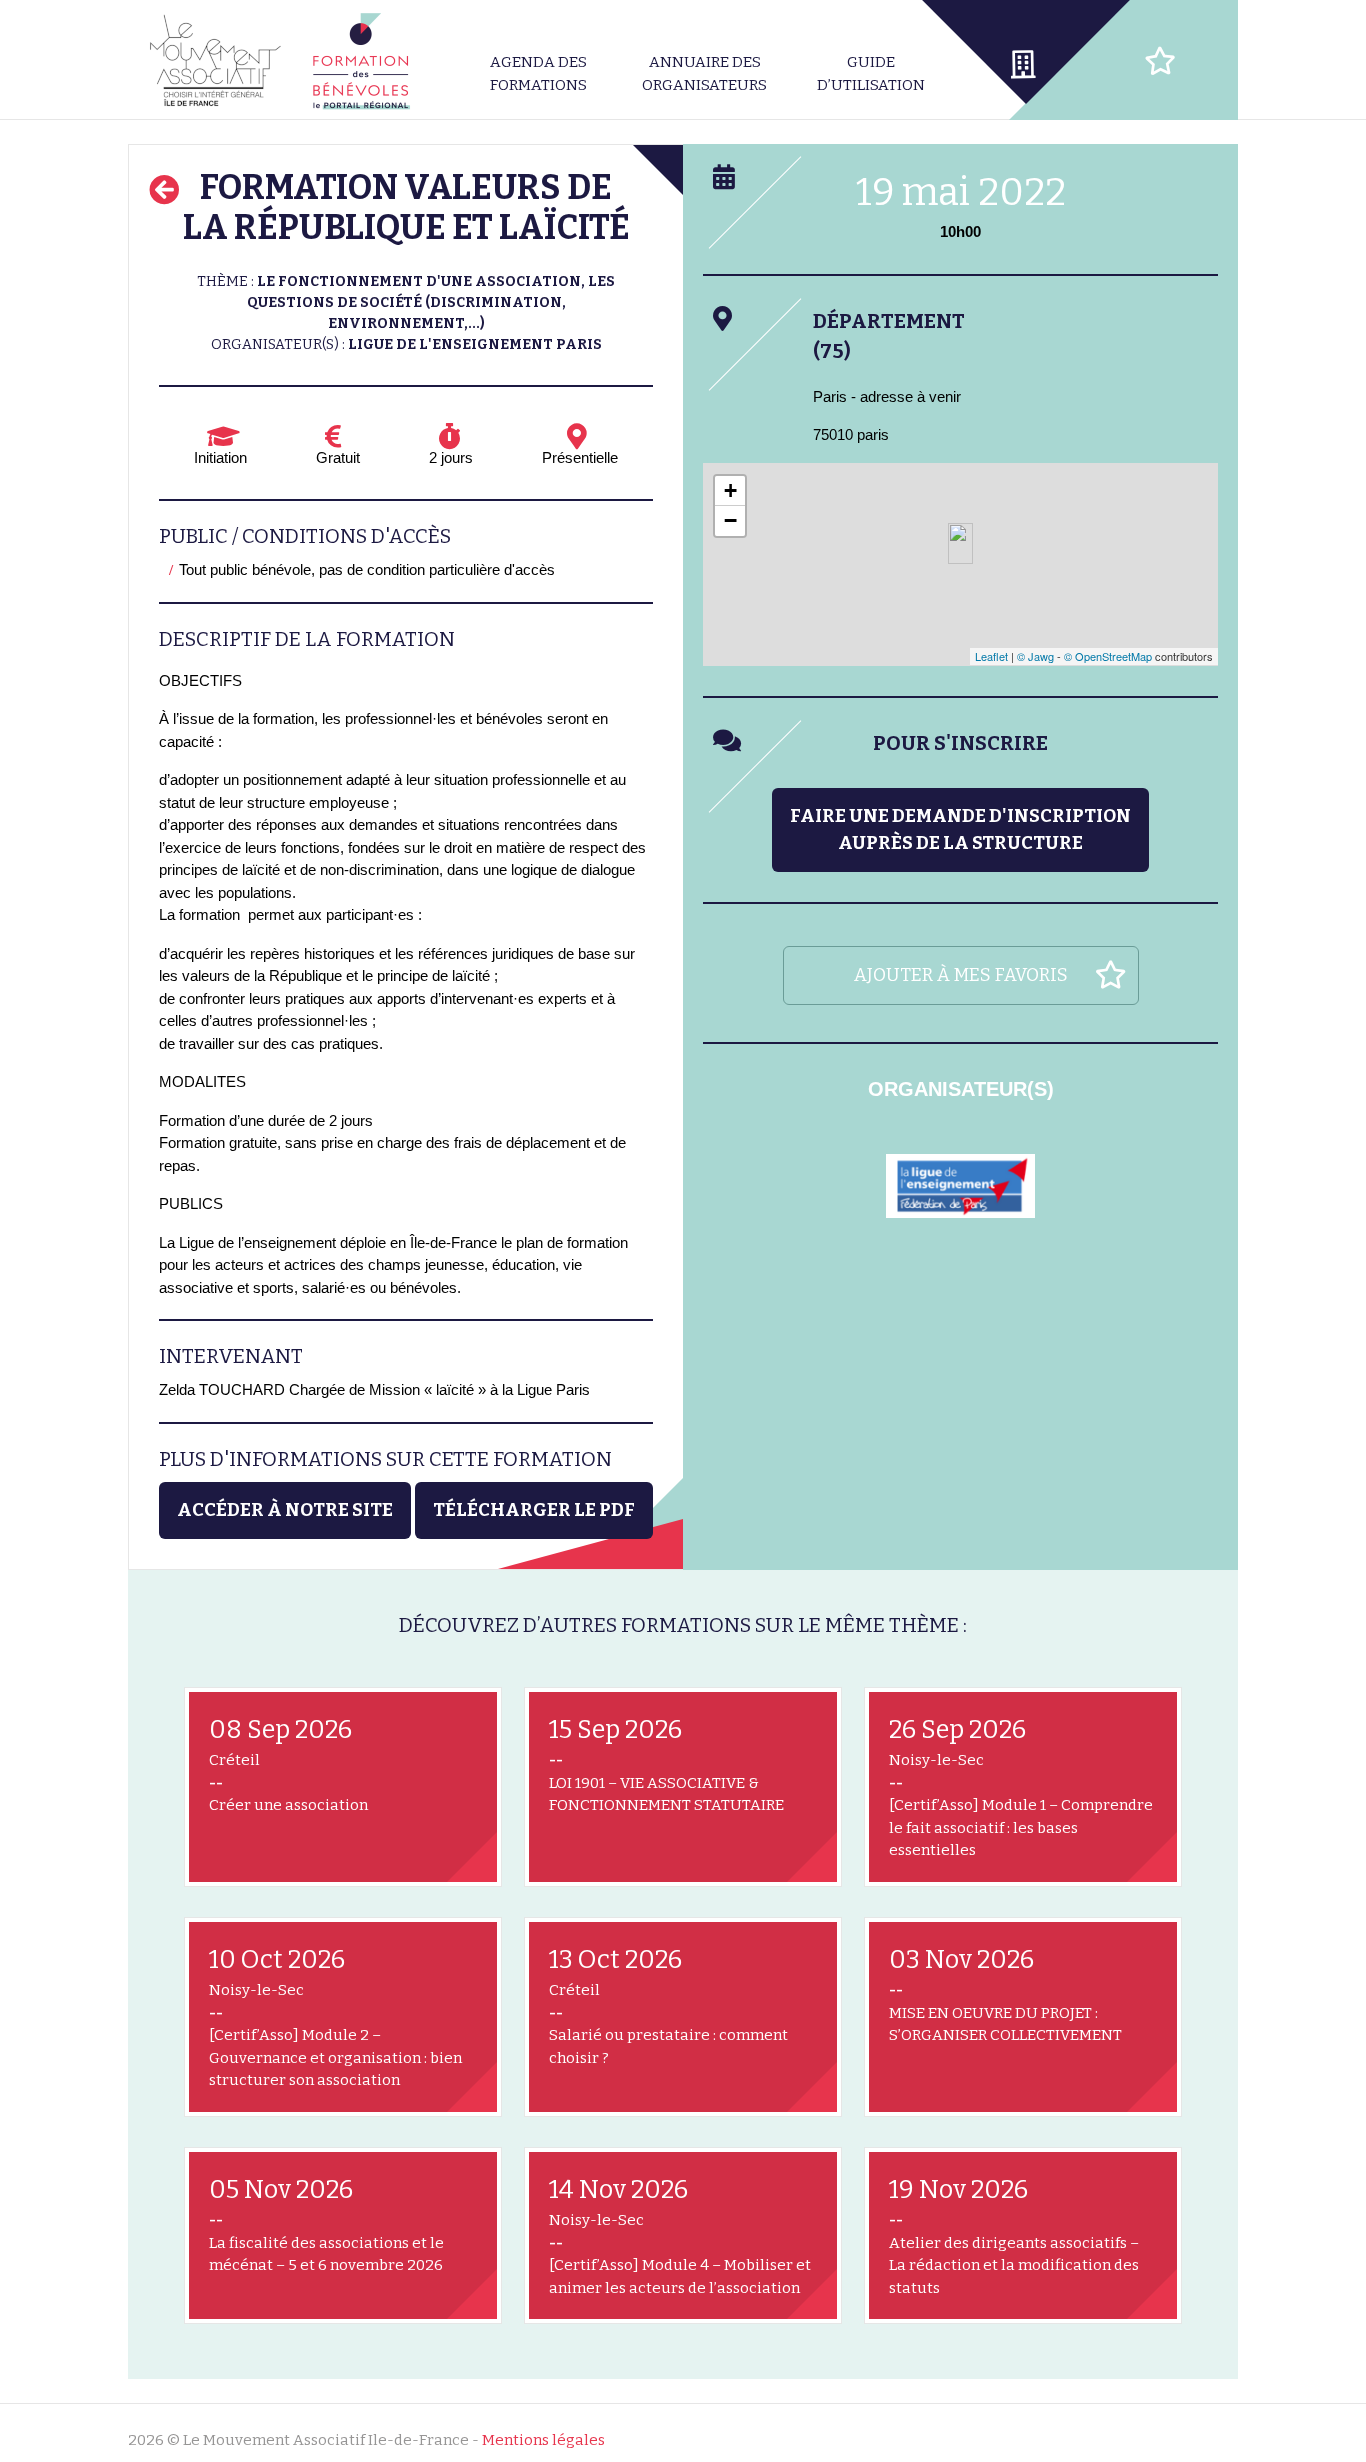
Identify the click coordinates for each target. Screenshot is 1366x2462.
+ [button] (730, 490)
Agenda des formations (538, 73)
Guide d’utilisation (871, 73)
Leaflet (991, 656)
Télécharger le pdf (534, 1510)
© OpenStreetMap (1108, 656)
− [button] (730, 520)
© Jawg (1035, 656)
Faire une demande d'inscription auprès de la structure (960, 829)
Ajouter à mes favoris (961, 975)
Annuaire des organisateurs (704, 73)
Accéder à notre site (285, 1510)
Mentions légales (543, 2440)
